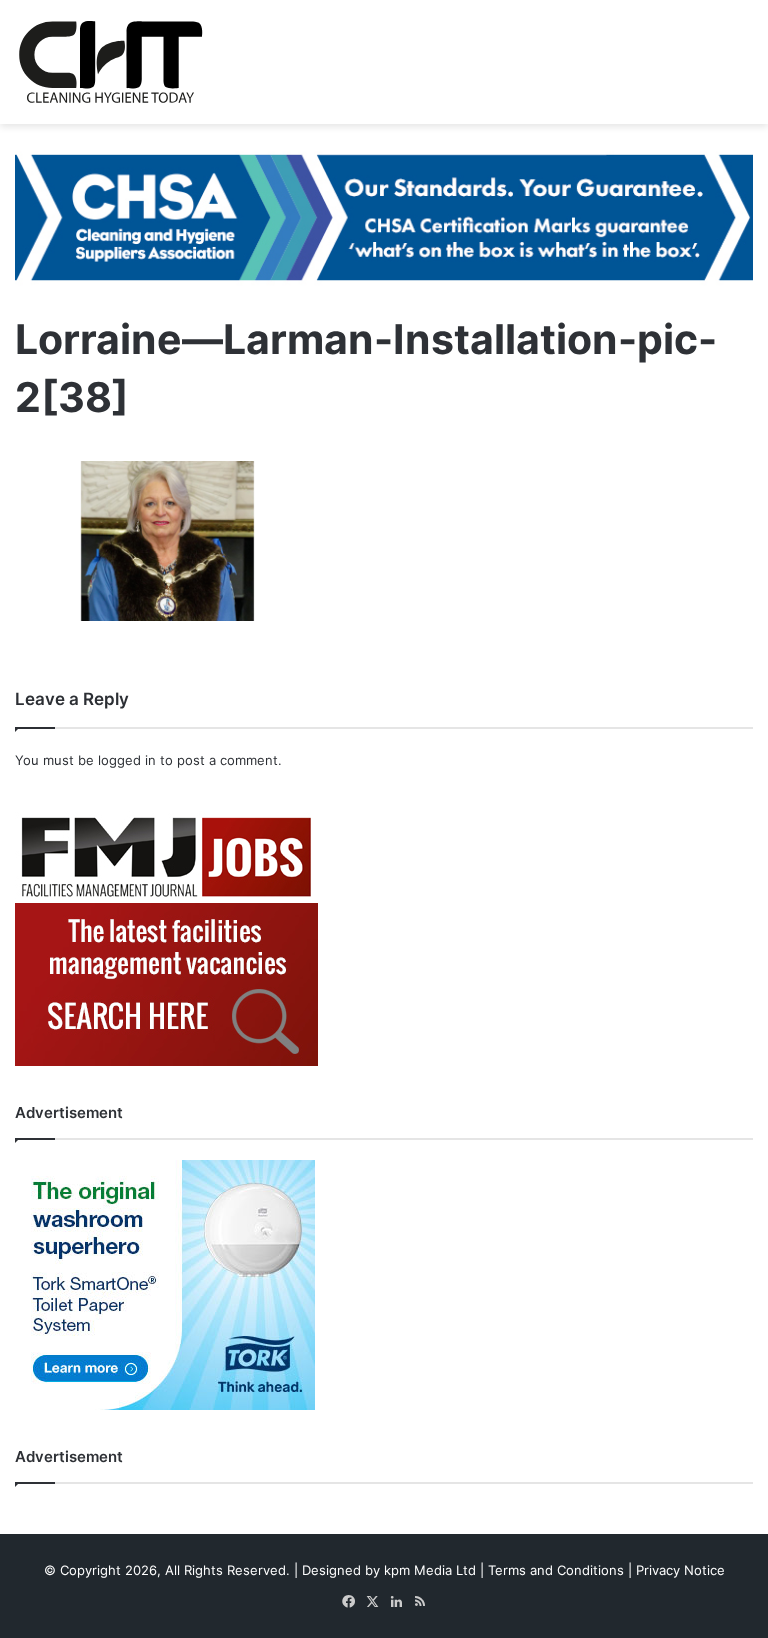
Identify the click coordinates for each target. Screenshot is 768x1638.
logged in (127, 760)
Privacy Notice (680, 1570)
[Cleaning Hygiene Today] (110, 62)
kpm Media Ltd (430, 1570)
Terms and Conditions (556, 1570)
